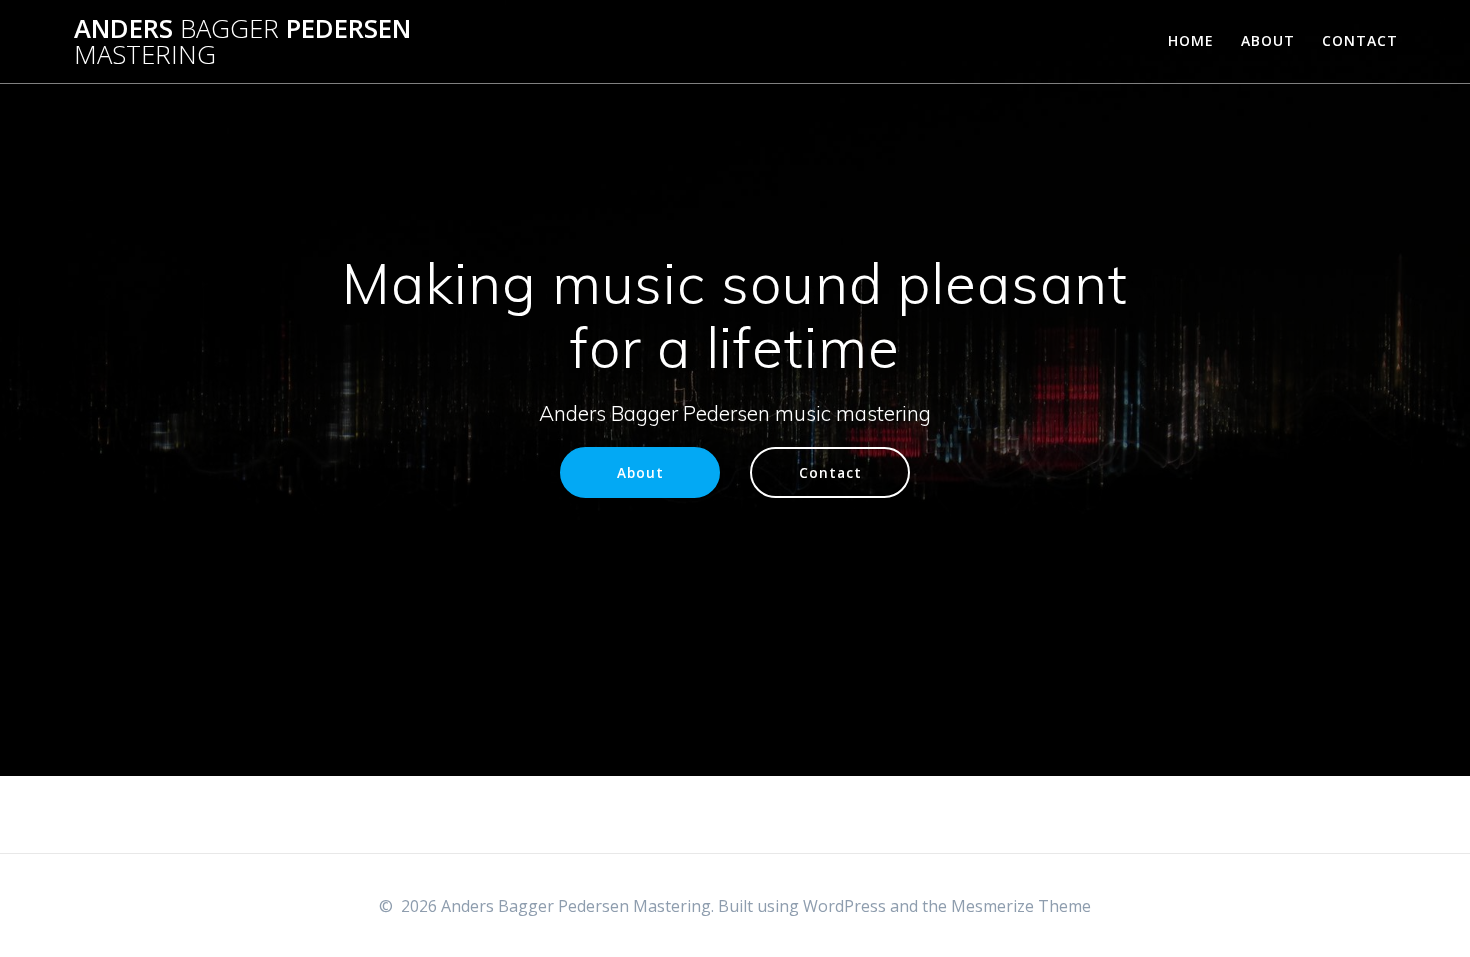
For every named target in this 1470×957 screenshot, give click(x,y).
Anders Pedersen (242, 41)
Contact (1360, 40)
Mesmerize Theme (1021, 906)
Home (1191, 40)
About (1268, 40)
